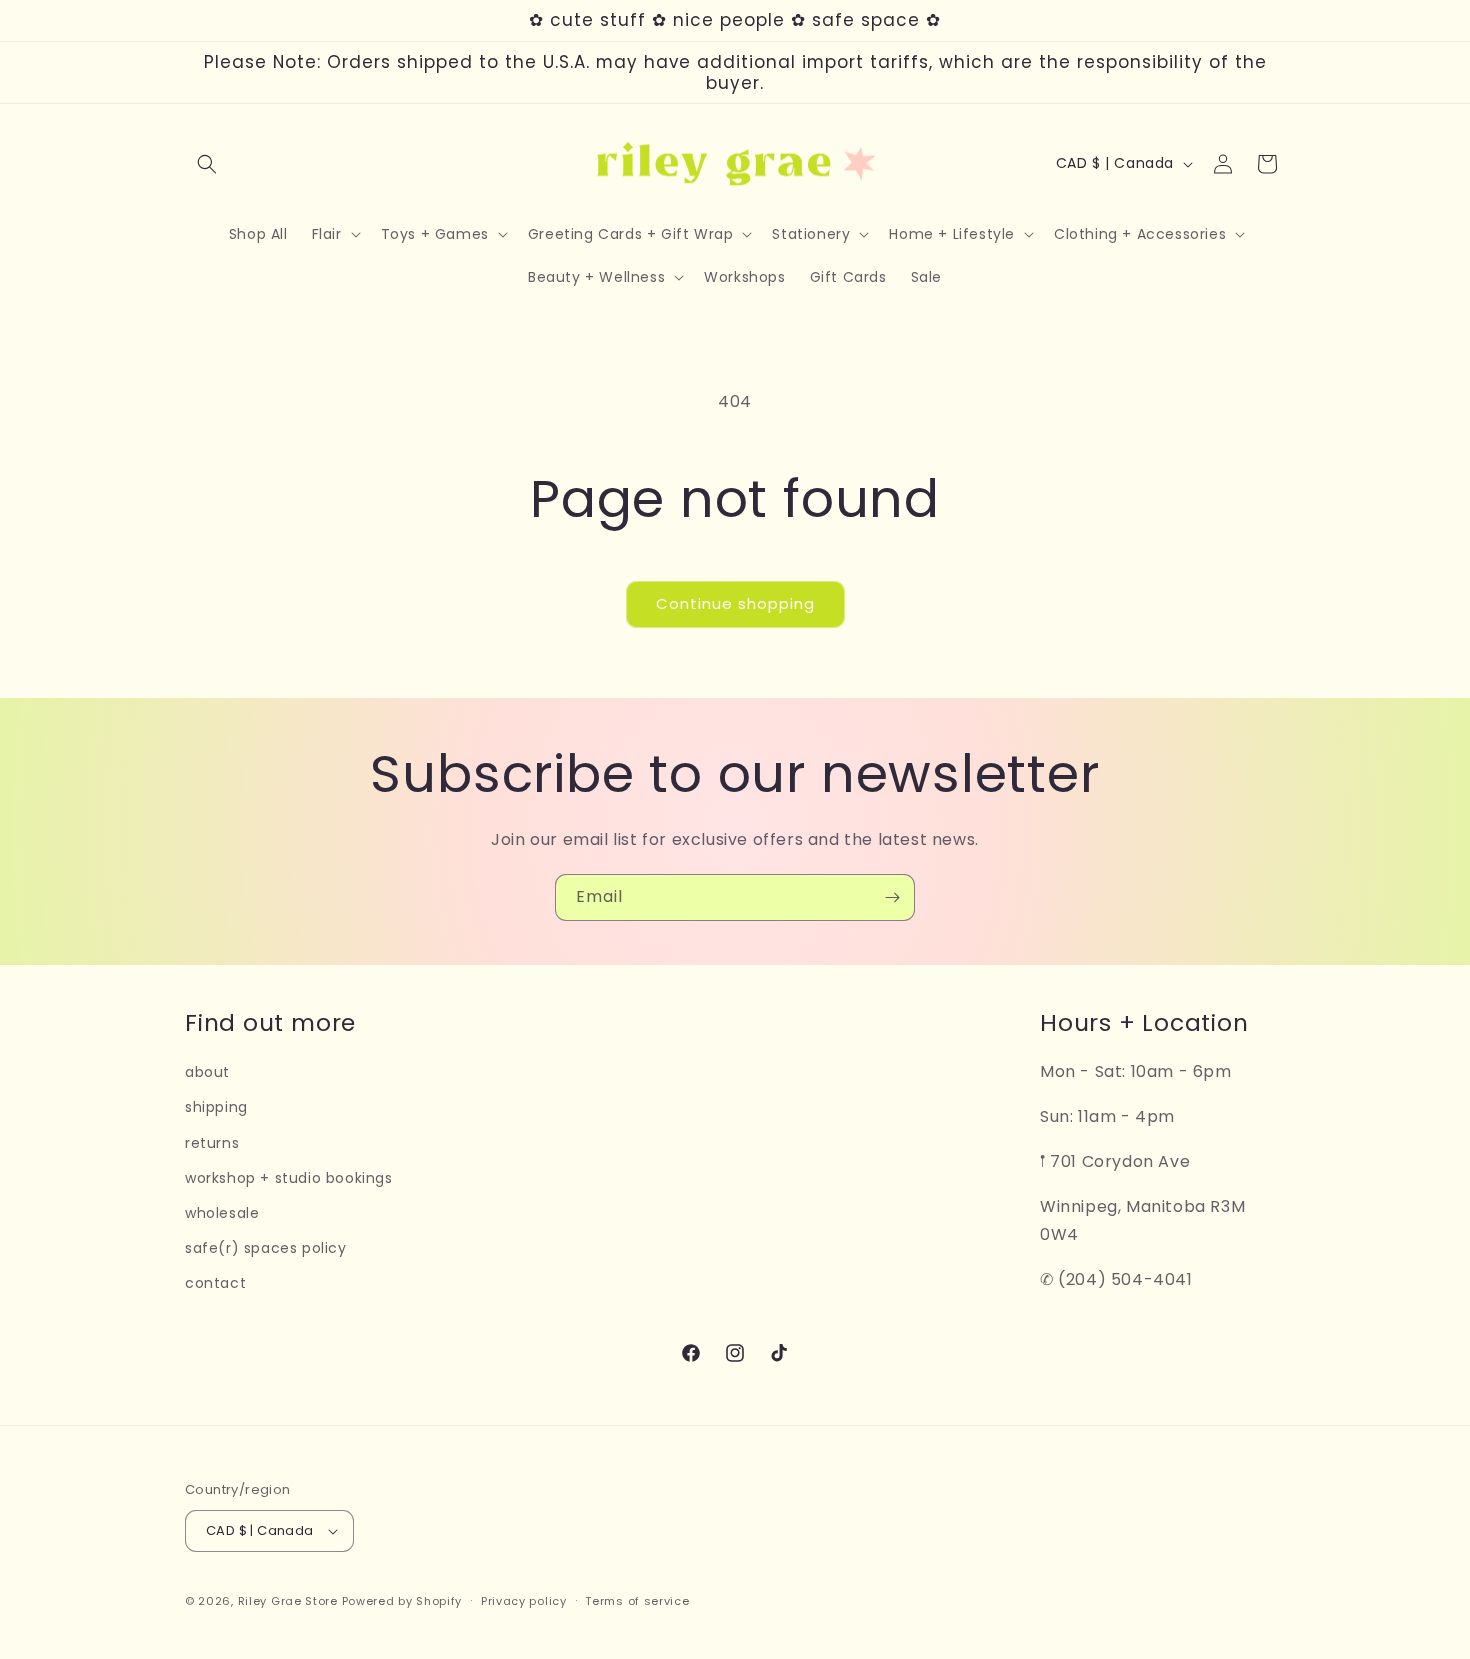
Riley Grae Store (288, 1601)
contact (215, 1283)
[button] (207, 164)
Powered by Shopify (402, 1601)
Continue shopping (735, 603)
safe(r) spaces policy (266, 1248)
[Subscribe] (892, 897)
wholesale (222, 1213)
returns (212, 1143)
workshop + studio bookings (289, 1178)
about (207, 1072)
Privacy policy (524, 1601)
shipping (216, 1107)
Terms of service (637, 1601)
